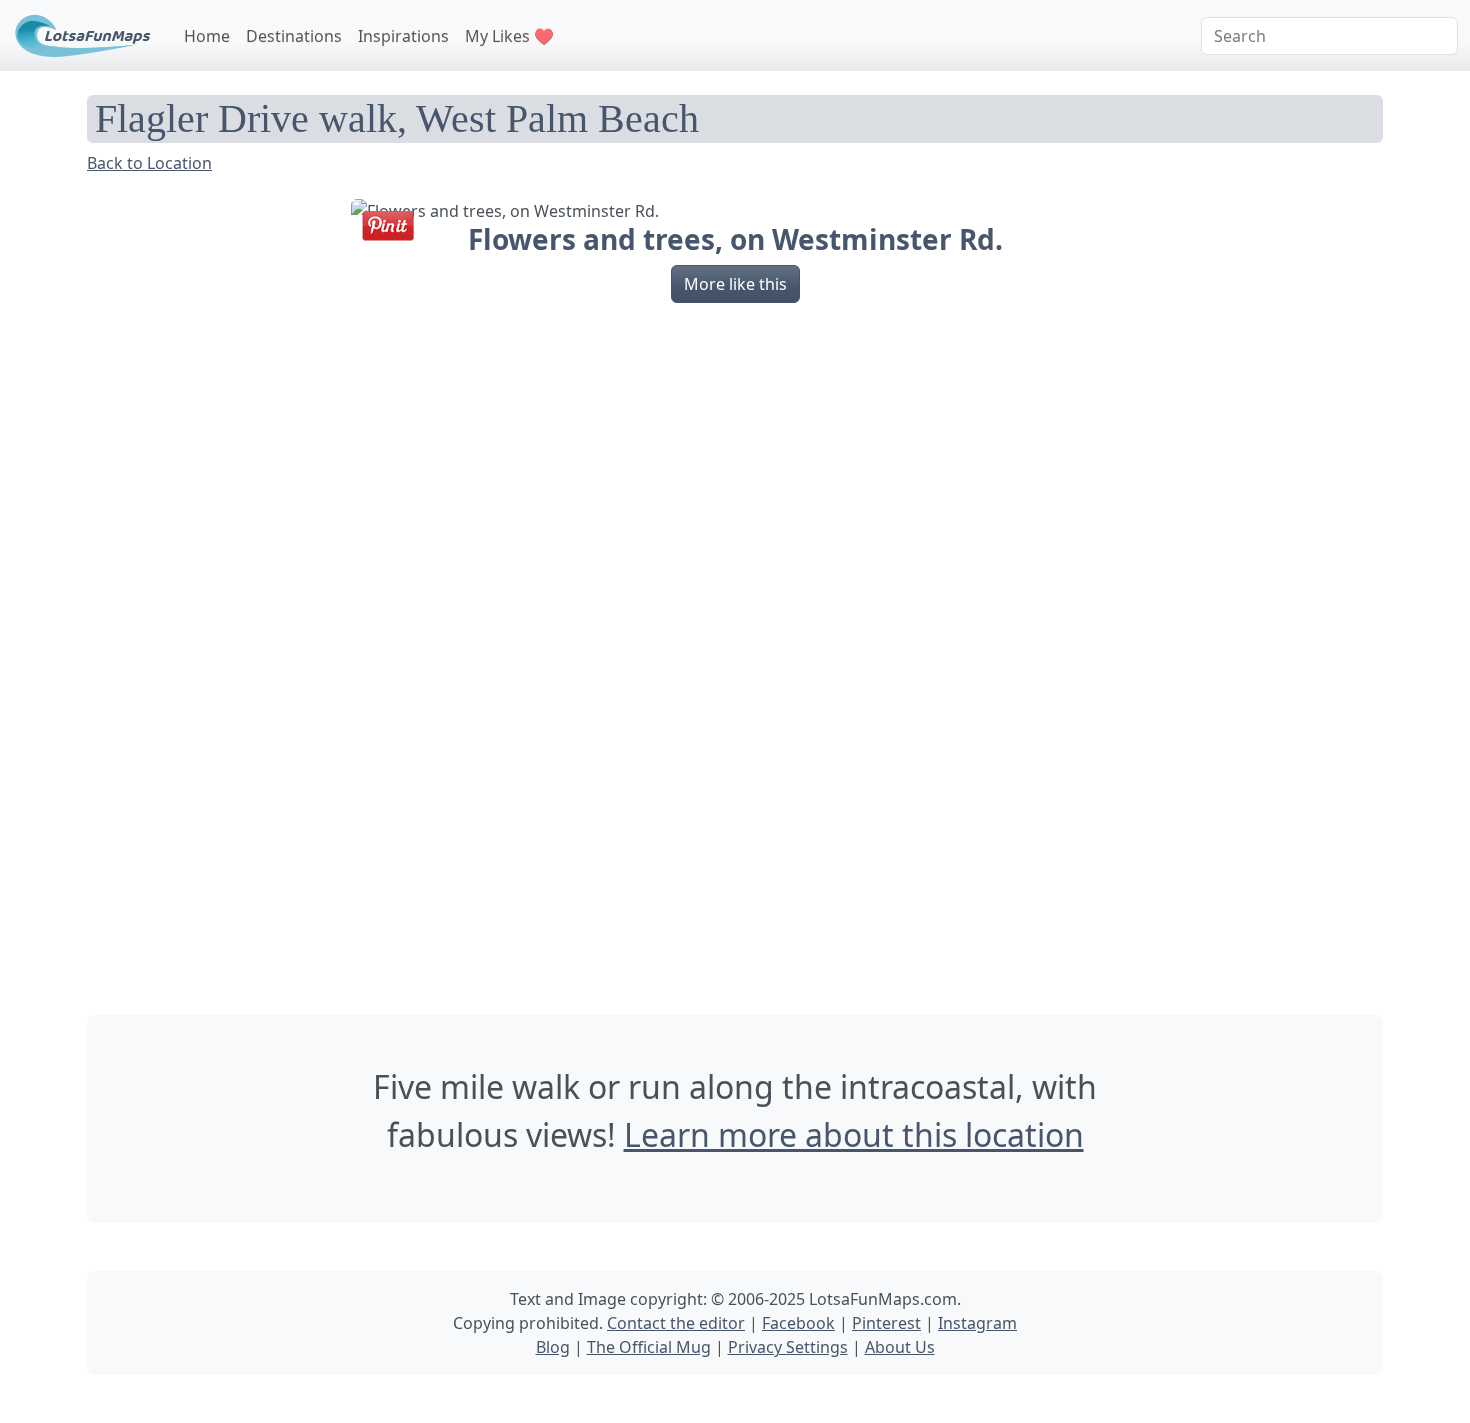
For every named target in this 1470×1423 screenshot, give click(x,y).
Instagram (977, 1323)
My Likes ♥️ (509, 36)
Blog (553, 1347)
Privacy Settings (788, 1347)
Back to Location (149, 163)
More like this (735, 284)
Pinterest (886, 1323)
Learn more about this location (854, 1134)
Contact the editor (676, 1323)
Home (207, 36)
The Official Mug (649, 1347)
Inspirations (403, 36)
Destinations (294, 36)
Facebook (798, 1323)
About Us (900, 1347)
